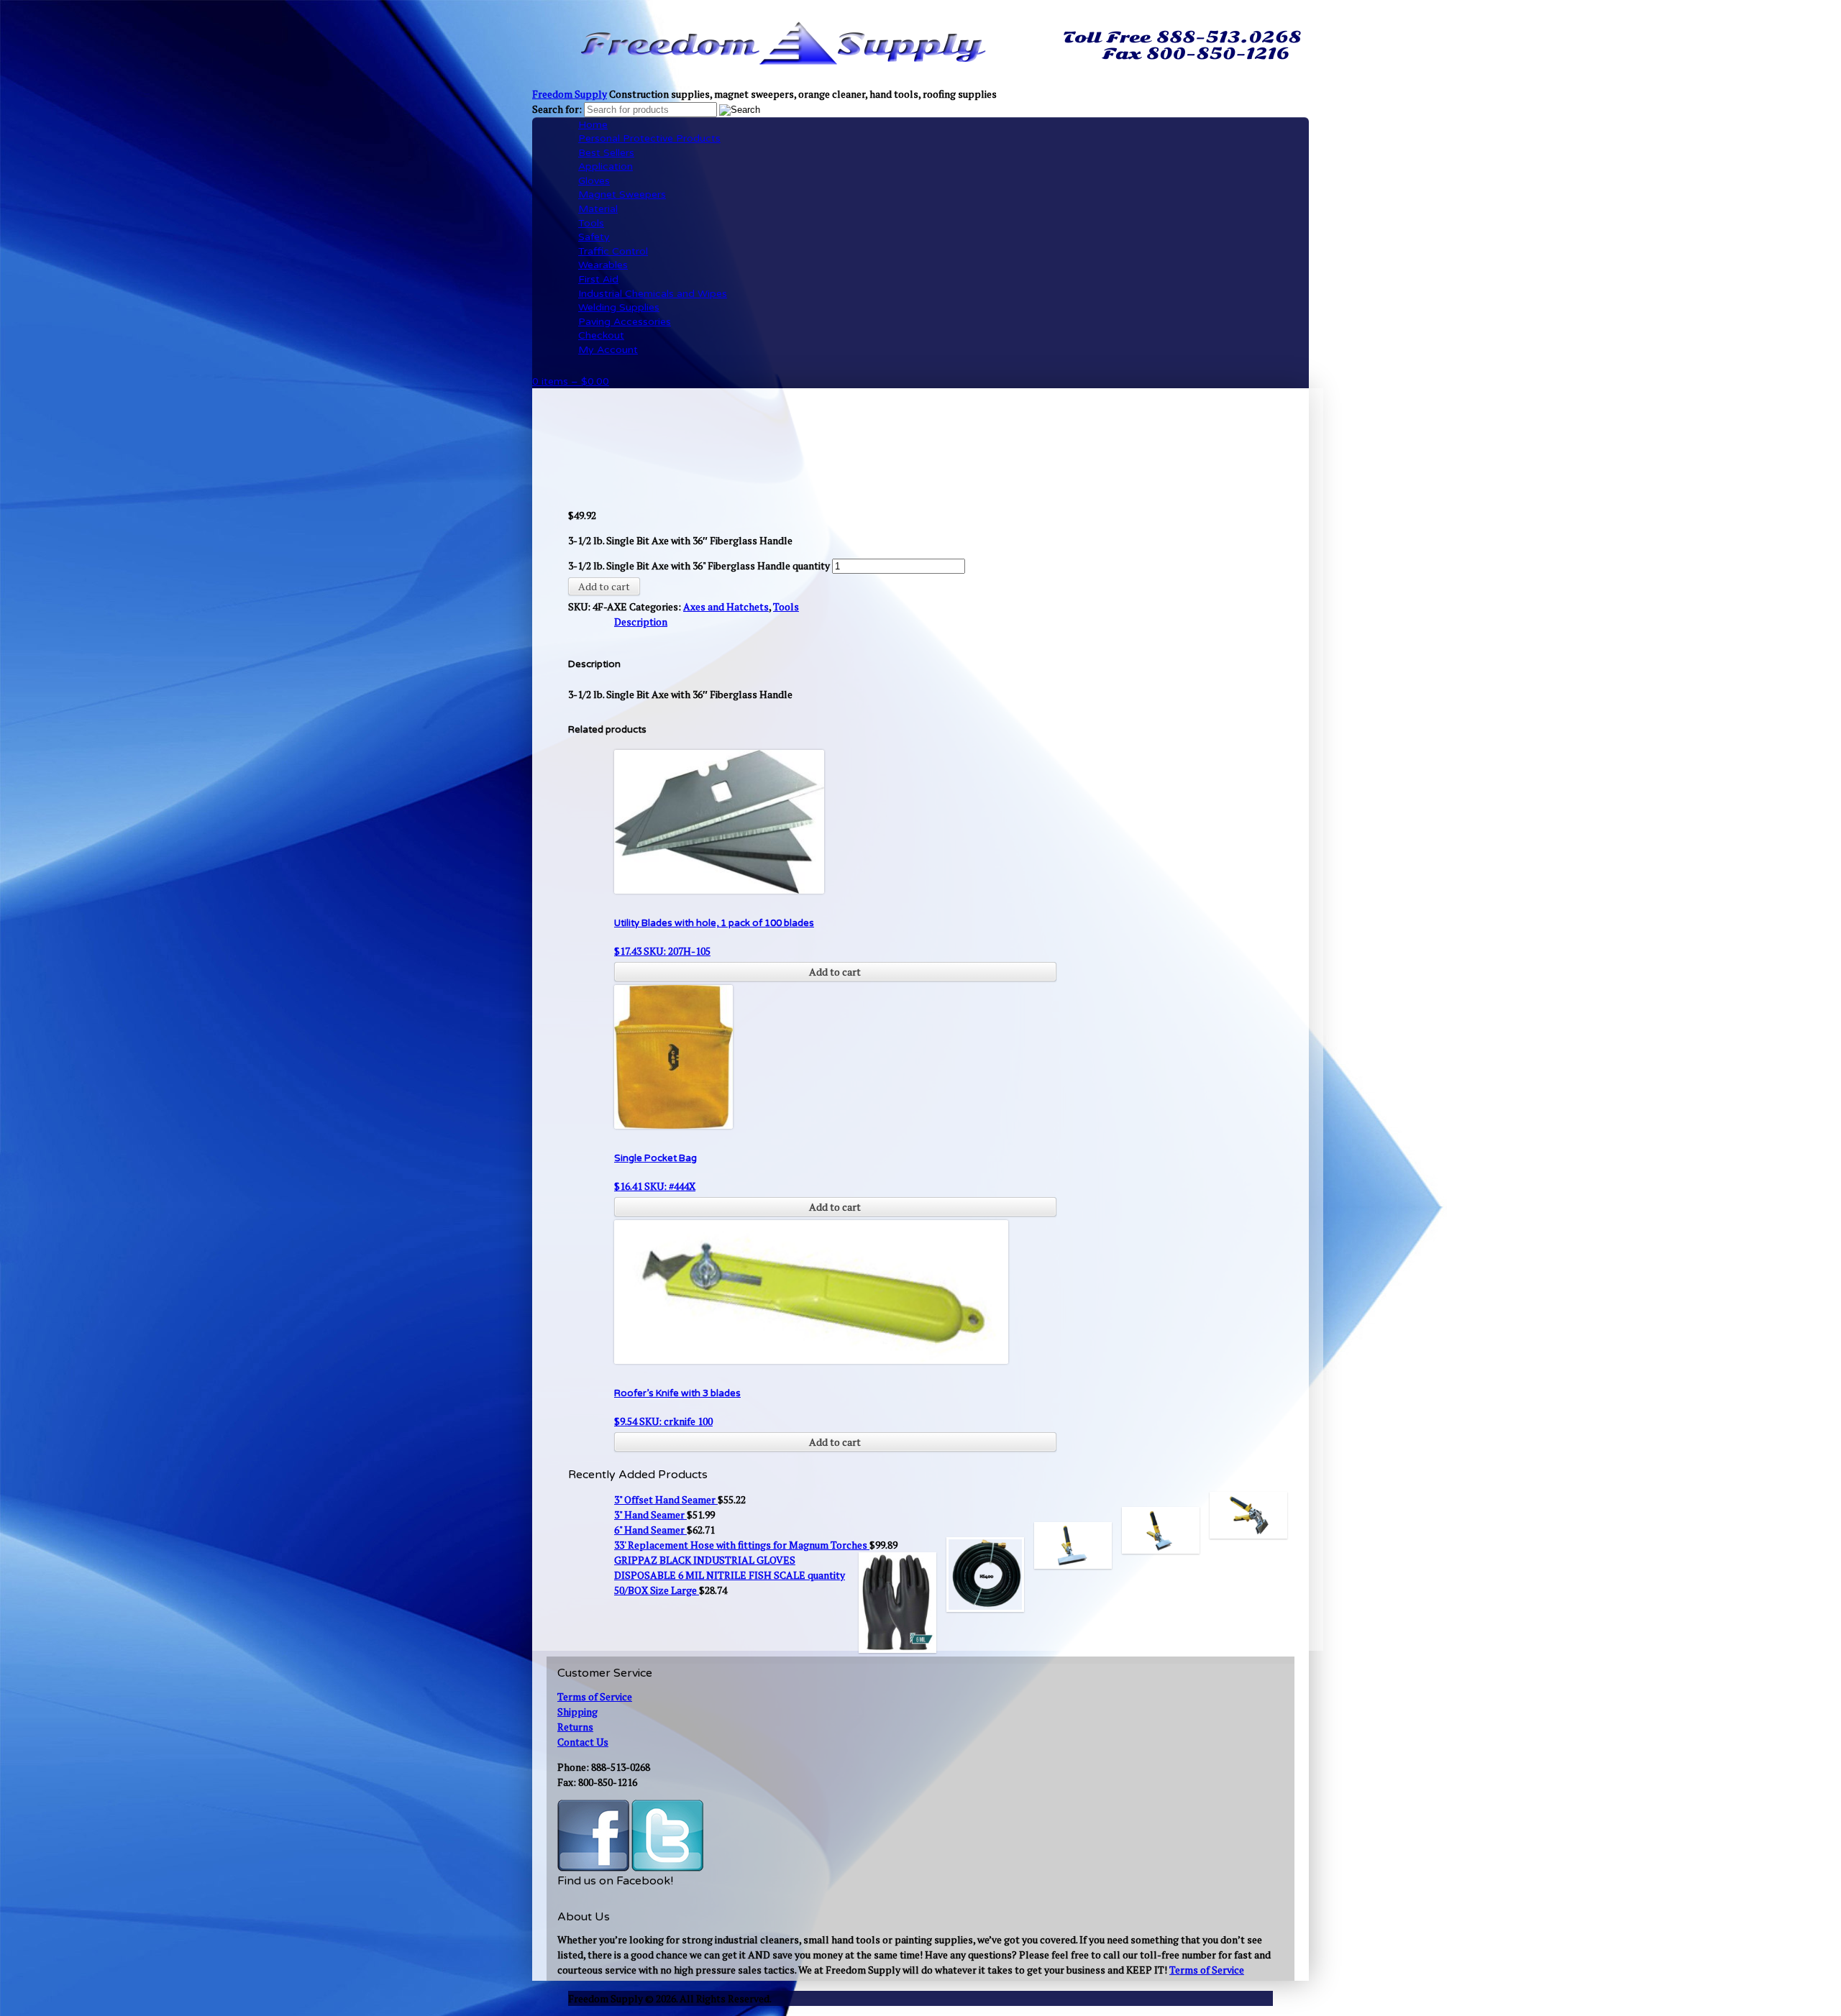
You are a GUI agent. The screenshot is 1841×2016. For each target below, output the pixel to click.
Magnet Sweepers (622, 194)
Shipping (577, 1712)
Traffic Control (613, 251)
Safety (594, 237)
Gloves (594, 181)
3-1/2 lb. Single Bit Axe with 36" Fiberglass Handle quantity (699, 565)
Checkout (601, 335)
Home (593, 125)
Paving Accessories (625, 322)
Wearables (603, 265)
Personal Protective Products (649, 138)
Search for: (557, 109)
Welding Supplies (619, 307)
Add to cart (604, 586)
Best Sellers (606, 153)
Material (598, 209)
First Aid (598, 279)
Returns (575, 1727)
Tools (591, 223)
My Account (608, 350)
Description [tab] (641, 622)
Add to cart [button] (835, 972)
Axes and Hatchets (726, 606)
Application (606, 166)
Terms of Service (595, 1696)
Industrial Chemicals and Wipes (653, 294)
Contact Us (583, 1742)
